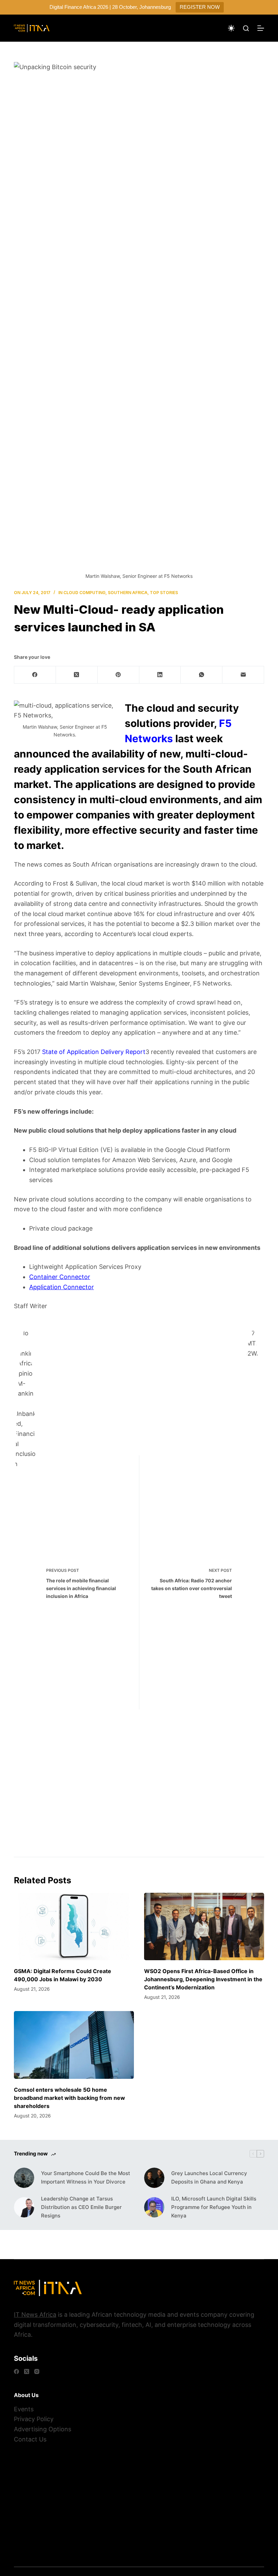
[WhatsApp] (202, 675)
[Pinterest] (118, 675)
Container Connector (60, 1277)
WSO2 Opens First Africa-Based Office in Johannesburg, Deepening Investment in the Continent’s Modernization (203, 1979)
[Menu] (261, 28)
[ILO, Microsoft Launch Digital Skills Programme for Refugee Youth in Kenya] (154, 2207)
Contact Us (30, 2439)
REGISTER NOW (200, 7)
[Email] (243, 675)
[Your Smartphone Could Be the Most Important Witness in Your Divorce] (24, 2178)
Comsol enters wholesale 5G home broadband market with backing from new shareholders (69, 2098)
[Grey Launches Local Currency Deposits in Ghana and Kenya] (154, 2178)
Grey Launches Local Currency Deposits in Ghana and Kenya (209, 2177)
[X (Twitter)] (77, 675)
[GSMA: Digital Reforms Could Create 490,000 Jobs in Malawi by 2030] (74, 1926)
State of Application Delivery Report (94, 1052)
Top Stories (164, 593)
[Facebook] (35, 675)
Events (24, 2409)
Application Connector (62, 1287)
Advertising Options (43, 2429)
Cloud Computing (84, 593)
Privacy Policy (34, 2419)
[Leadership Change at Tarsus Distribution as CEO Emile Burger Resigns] (24, 2207)
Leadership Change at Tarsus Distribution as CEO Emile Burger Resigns (81, 2207)
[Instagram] (37, 2371)
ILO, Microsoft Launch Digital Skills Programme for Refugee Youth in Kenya (214, 2207)
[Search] (246, 28)
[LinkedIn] (160, 675)
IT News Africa (35, 2315)
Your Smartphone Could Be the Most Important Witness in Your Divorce (86, 2177)
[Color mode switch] (231, 28)
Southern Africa (128, 593)
